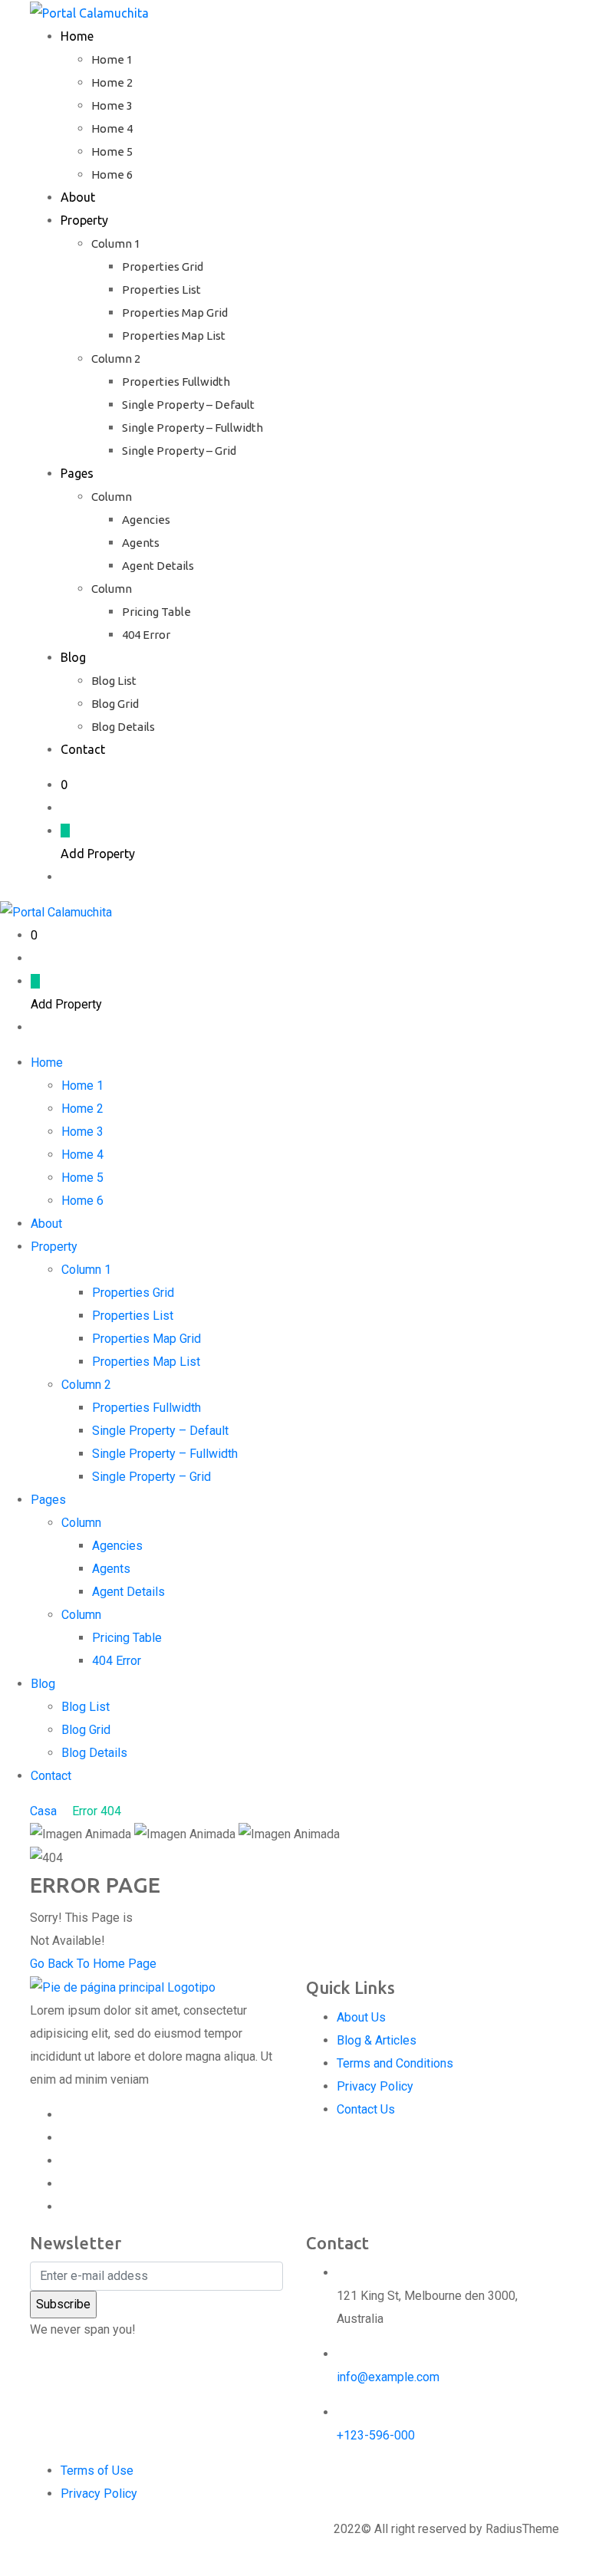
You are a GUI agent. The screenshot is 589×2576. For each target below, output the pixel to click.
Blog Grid (115, 704)
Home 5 (112, 151)
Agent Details (158, 566)
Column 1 (116, 243)
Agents (141, 543)
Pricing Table (156, 612)
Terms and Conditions (395, 2063)
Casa (43, 1811)
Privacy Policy (375, 2086)
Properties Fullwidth (176, 382)
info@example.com (388, 2377)
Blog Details (123, 727)
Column (112, 497)
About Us (361, 2017)
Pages (77, 473)
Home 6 (112, 174)
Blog (73, 657)
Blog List (114, 681)
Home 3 (112, 105)
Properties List (161, 290)
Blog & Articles (377, 2040)
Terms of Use (97, 2471)
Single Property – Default (188, 405)
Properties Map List (174, 336)
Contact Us (366, 2109)
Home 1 (112, 59)
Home (77, 36)
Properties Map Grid (175, 313)
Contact (83, 749)
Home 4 (112, 128)
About (78, 197)
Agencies (146, 520)
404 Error (146, 635)
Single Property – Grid (179, 451)
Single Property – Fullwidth (192, 428)
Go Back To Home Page (93, 1964)
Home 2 (112, 82)
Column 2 (116, 359)
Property (84, 220)
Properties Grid (163, 266)
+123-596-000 (376, 2435)
